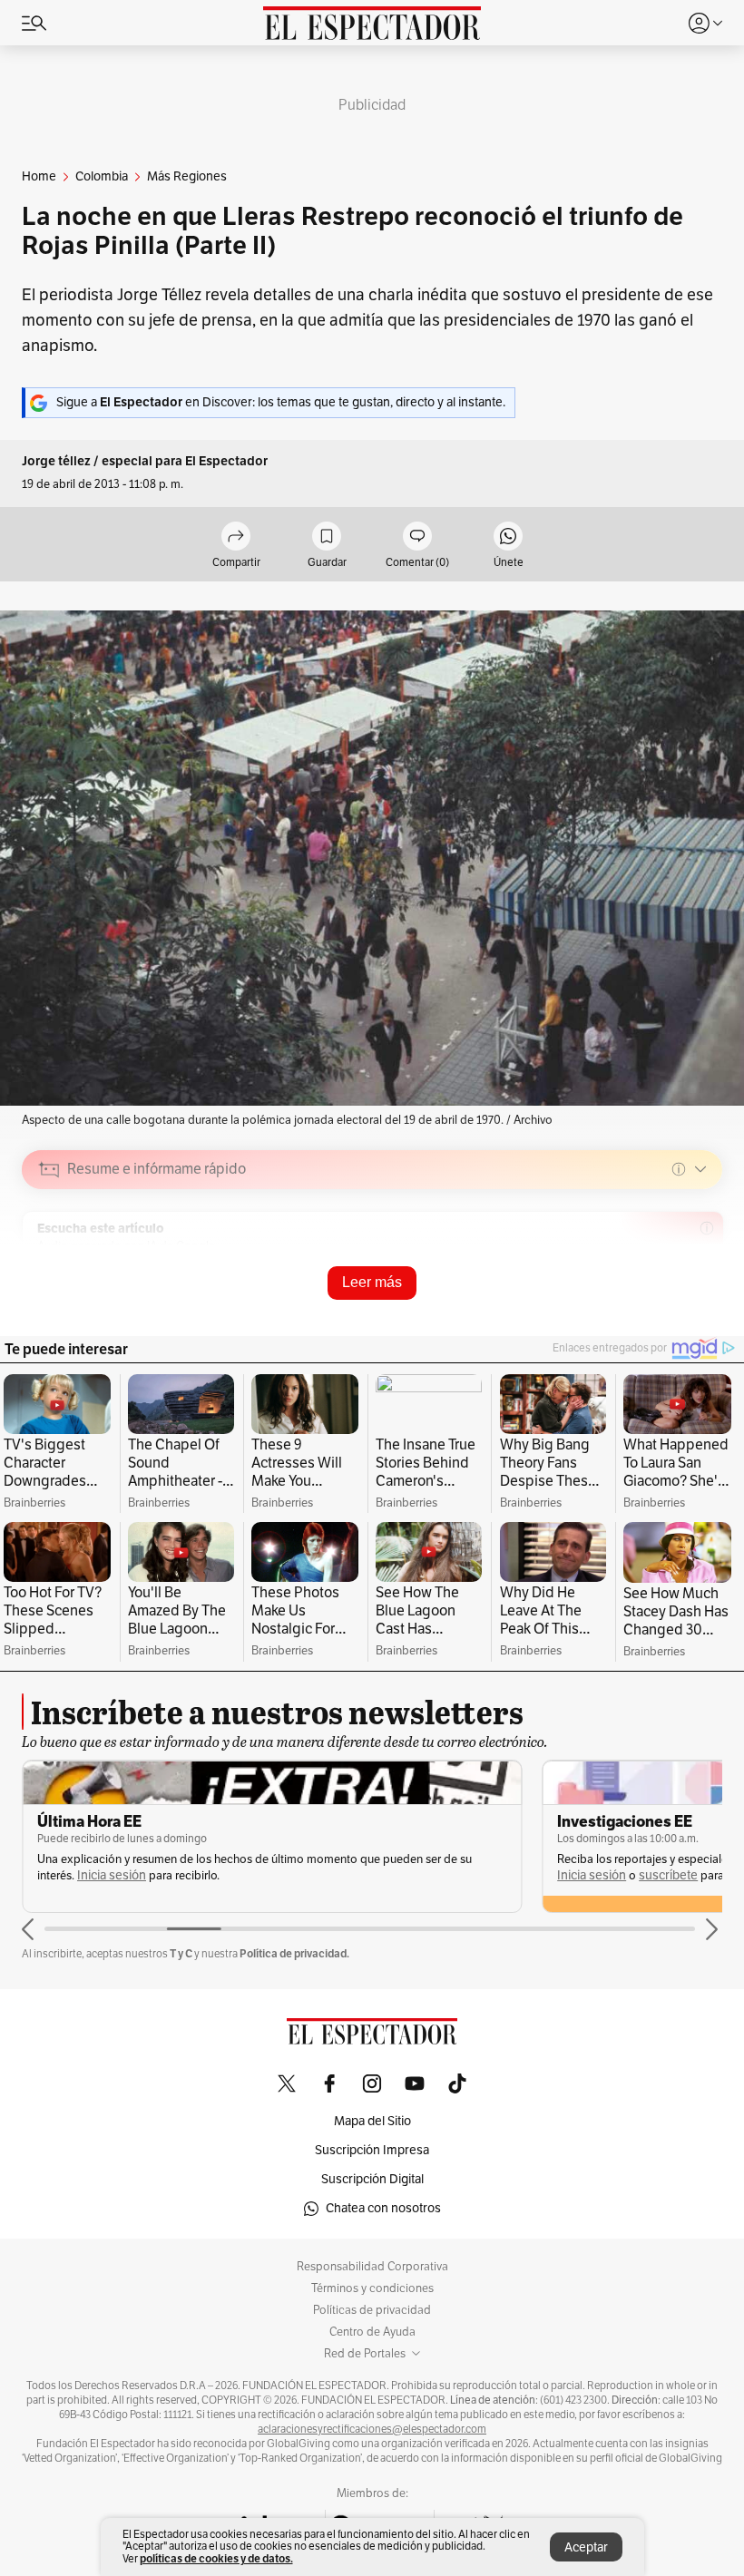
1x (702, 1297)
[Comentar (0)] (417, 537)
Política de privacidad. (294, 1953)
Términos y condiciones (372, 2288)
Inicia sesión (112, 1875)
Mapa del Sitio (372, 2121)
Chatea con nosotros (383, 2208)
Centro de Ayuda (372, 2332)
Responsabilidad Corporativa (372, 2267)
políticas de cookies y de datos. (216, 2558)
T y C (181, 1953)
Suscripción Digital (372, 2179)
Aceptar (586, 2547)
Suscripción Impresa (372, 2150)
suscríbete (668, 1875)
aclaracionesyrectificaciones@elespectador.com (372, 2429)
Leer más (372, 1282)
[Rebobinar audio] (646, 1298)
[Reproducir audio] (49, 1273)
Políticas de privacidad (372, 2310)
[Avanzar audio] (675, 1298)
